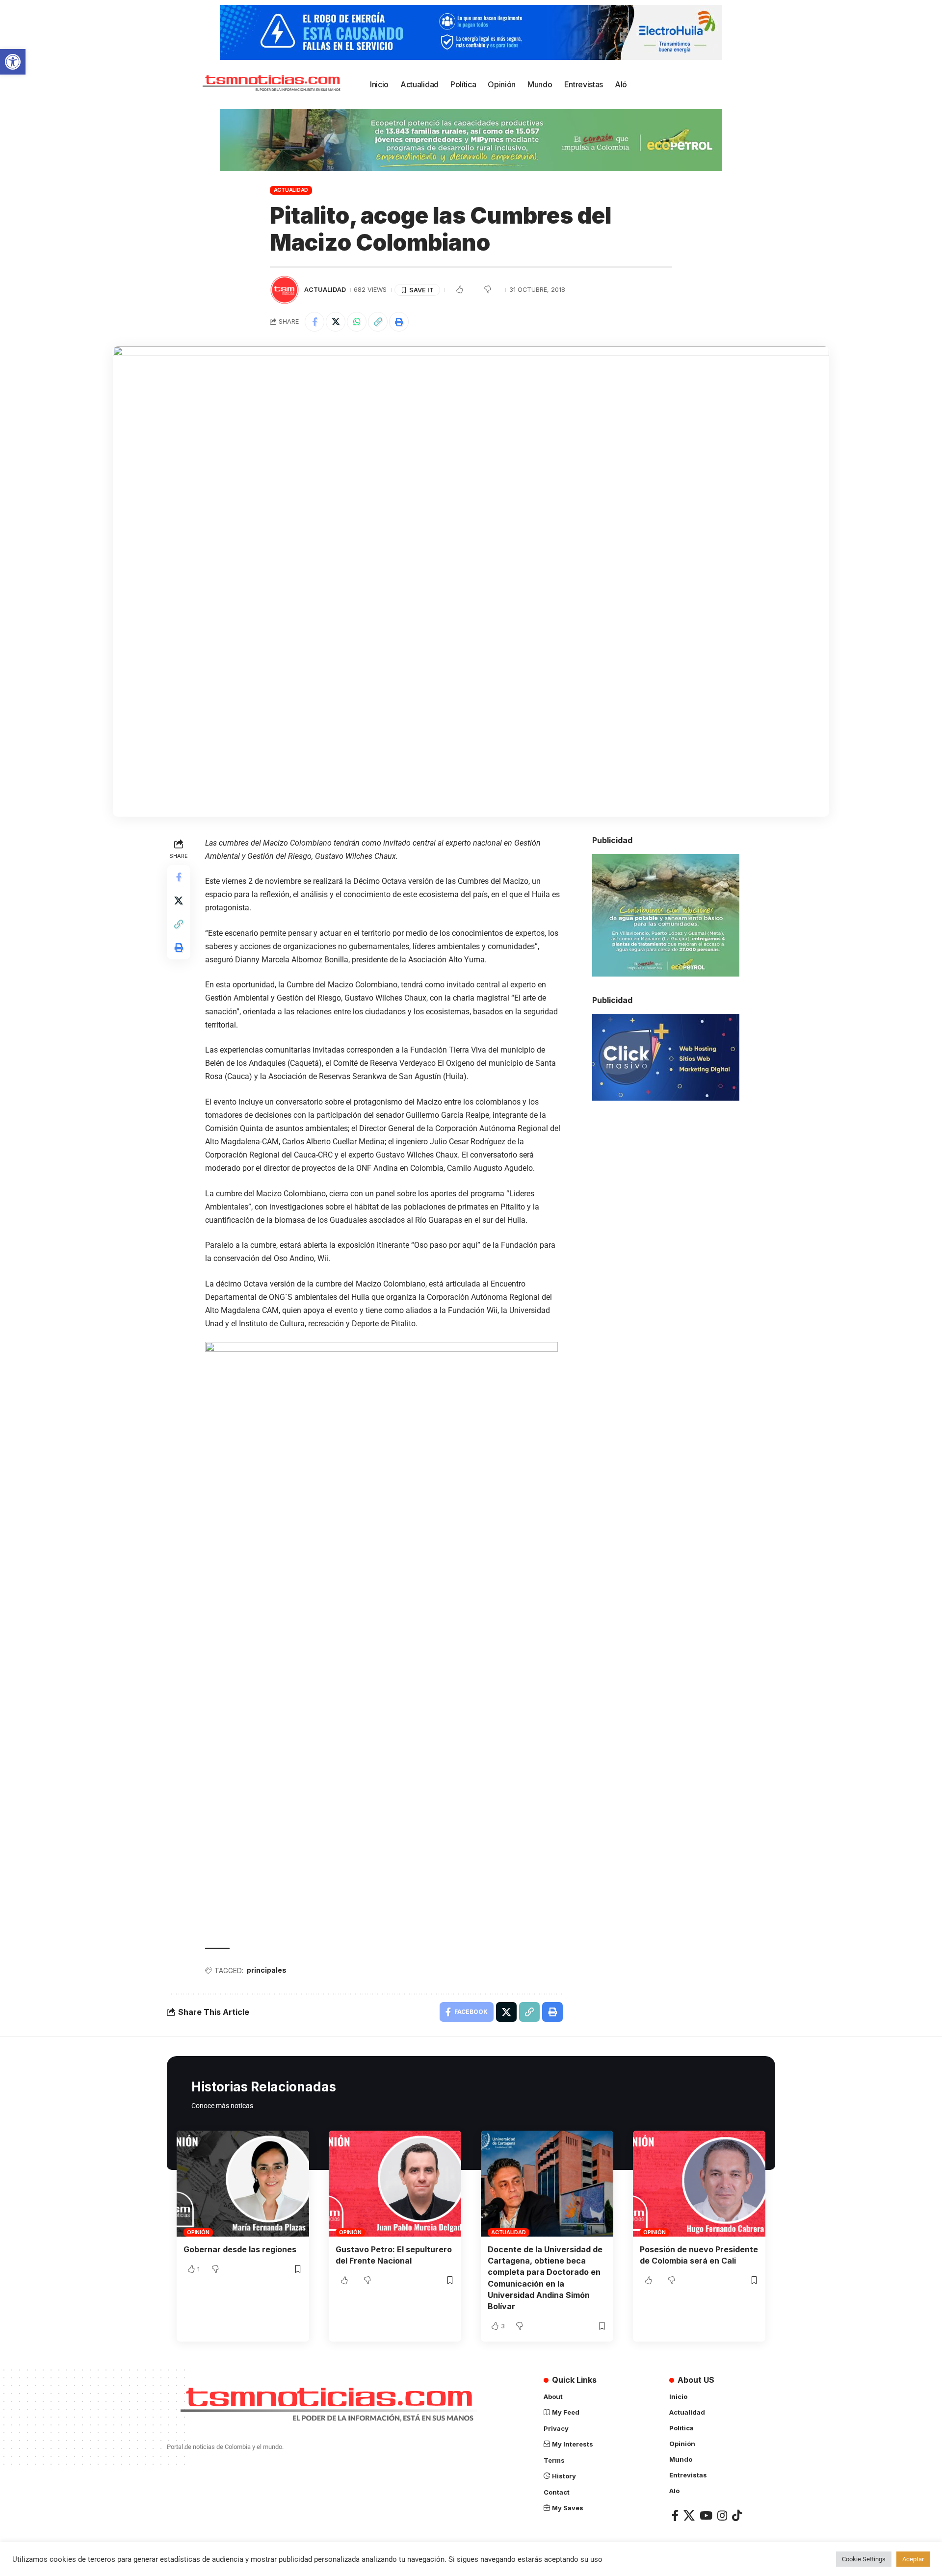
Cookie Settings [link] (864, 2559)
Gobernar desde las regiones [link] (240, 2249)
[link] (13, 62)
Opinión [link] (198, 2232)
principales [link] (267, 1970)
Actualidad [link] (291, 190)
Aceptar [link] (913, 2559)
